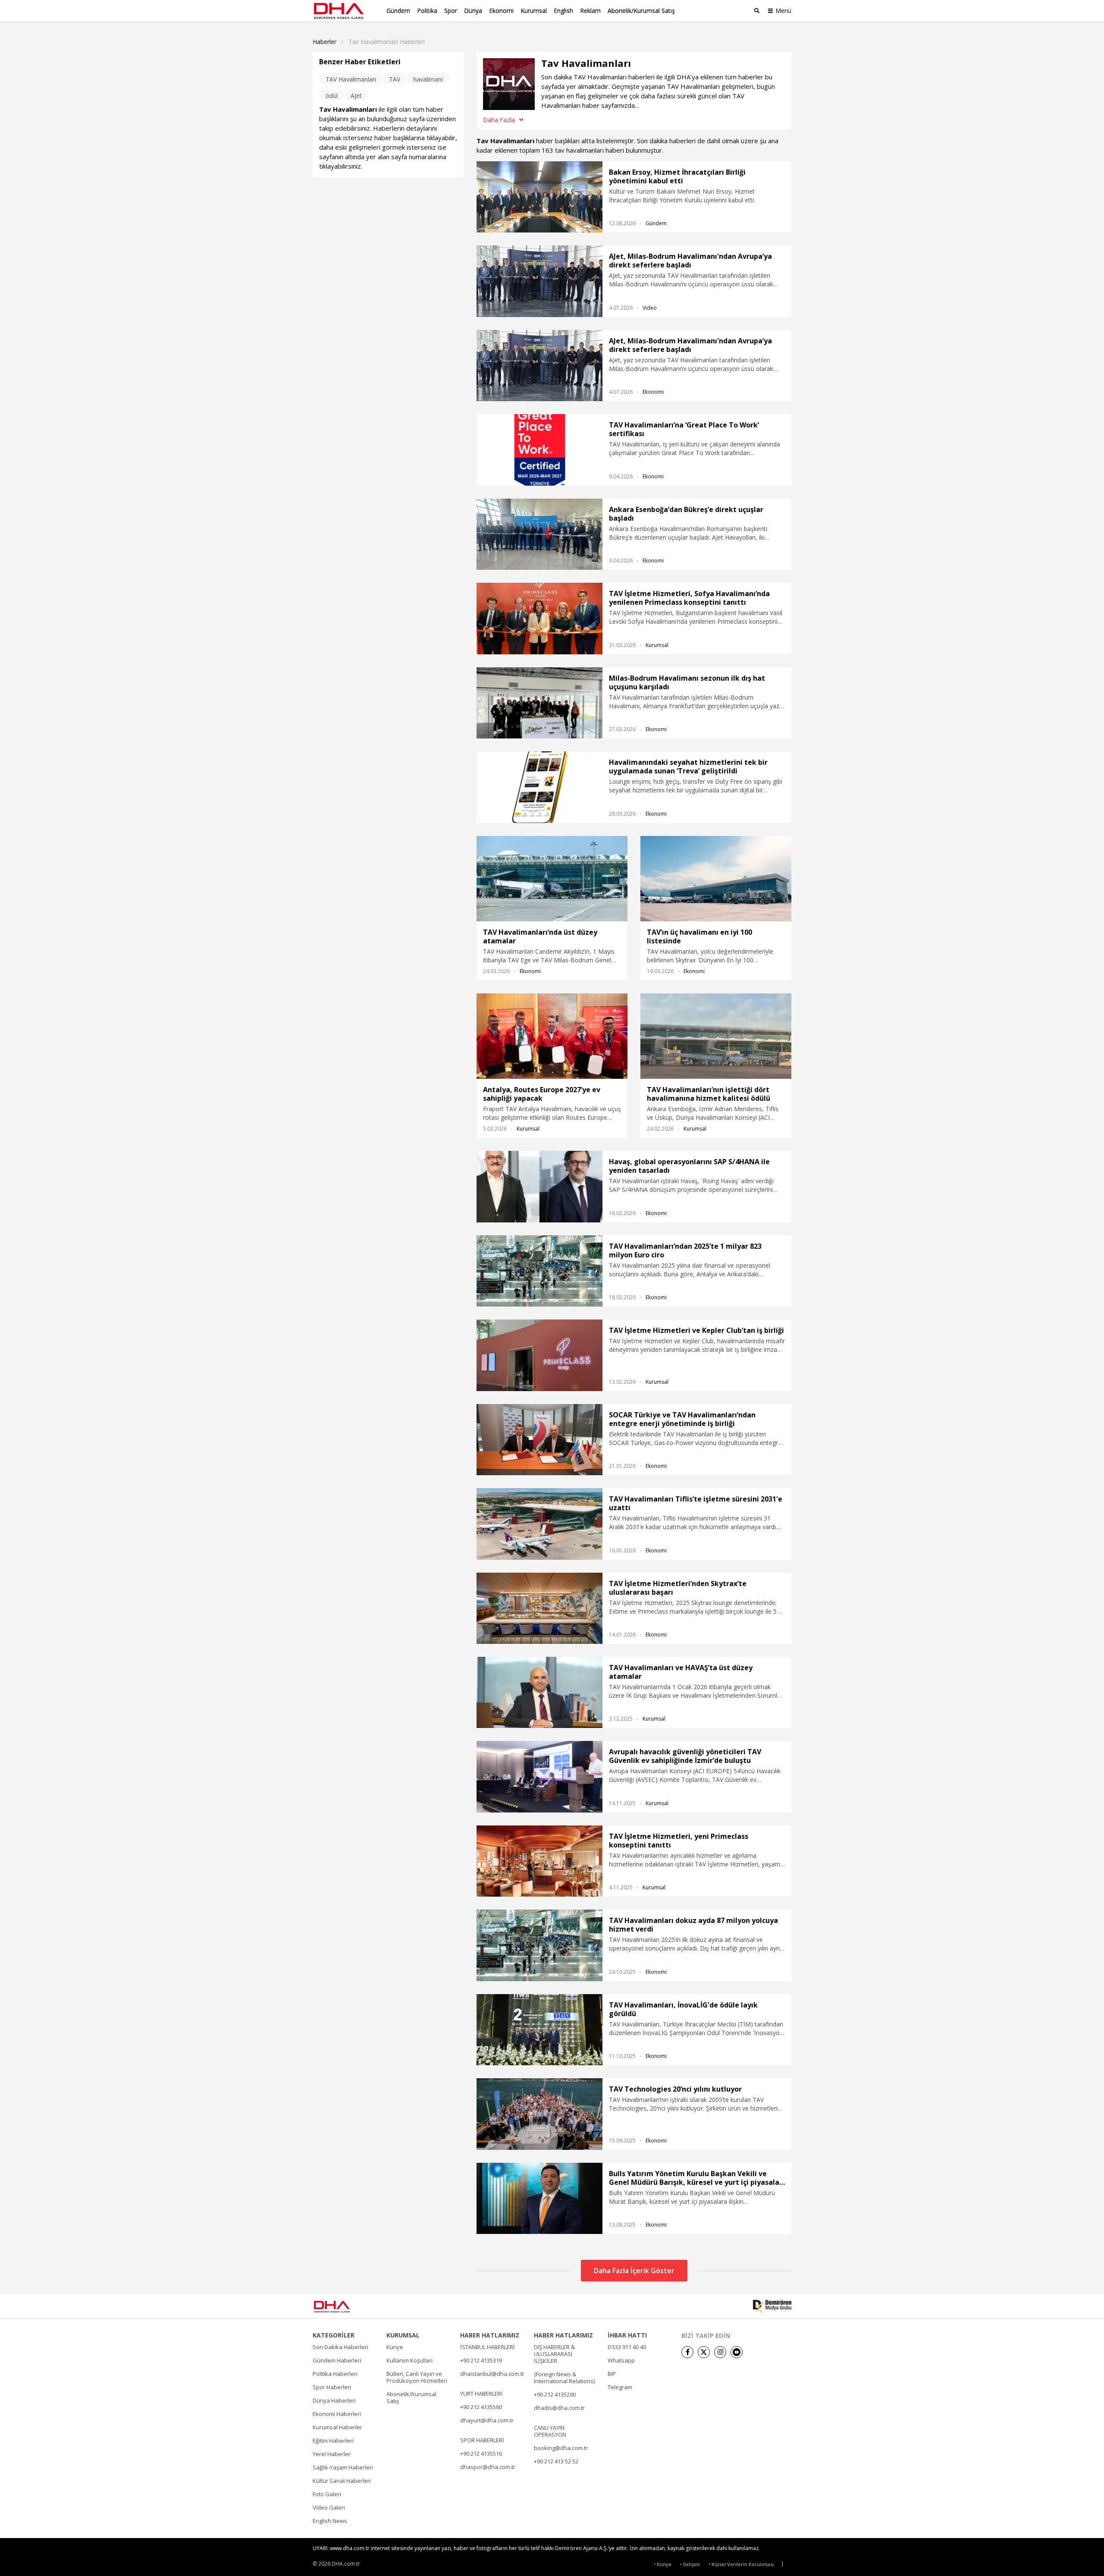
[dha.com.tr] (344, 2307)
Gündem (398, 11)
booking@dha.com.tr (561, 2448)
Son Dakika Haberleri (340, 2347)
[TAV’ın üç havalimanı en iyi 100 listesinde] (716, 879)
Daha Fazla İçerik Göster (634, 2271)
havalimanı (428, 79)
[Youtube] (737, 2352)
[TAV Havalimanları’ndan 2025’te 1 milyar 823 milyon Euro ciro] (539, 1271)
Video (650, 308)
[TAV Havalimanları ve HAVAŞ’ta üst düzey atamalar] (539, 1692)
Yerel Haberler (332, 2454)
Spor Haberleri (332, 2387)
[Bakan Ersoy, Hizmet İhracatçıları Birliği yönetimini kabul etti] (539, 197)
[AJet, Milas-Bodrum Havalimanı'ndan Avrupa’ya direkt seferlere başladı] (539, 281)
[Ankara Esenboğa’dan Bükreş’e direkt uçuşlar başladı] (539, 534)
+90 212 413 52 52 (556, 2461)
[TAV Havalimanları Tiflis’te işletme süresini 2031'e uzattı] (539, 1524)
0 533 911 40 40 (627, 2347)
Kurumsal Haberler (337, 2427)
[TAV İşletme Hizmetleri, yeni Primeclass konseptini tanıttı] (539, 1861)
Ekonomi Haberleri (337, 2414)
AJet (356, 96)
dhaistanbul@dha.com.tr (492, 2374)
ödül (332, 96)
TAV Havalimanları (351, 79)
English (563, 11)
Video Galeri (329, 2507)
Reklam (590, 11)
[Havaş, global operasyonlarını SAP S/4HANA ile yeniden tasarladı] (539, 1186)
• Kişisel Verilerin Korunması (741, 2564)
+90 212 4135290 (555, 2394)
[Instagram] (720, 2352)
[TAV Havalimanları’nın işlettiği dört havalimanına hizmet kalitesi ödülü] (716, 1036)
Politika (427, 11)
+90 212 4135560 (481, 2407)
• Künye (663, 2564)
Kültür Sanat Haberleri (342, 2481)
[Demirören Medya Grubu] (772, 2306)
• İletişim (690, 2564)
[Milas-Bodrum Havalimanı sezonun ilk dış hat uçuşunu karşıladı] (539, 703)
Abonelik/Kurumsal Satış (641, 11)
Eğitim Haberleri (333, 2441)
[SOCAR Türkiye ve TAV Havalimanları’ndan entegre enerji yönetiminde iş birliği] (539, 1440)
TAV (395, 79)
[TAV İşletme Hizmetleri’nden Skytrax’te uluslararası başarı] (539, 1608)
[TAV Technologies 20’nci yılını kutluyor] (539, 2114)
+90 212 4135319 (481, 2360)
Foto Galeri (327, 2494)
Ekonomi (501, 11)
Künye (395, 2347)
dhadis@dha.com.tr (559, 2408)
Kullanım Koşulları (409, 2360)
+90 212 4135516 (481, 2453)
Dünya (473, 11)
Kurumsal (534, 11)
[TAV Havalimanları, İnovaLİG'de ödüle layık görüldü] (539, 2030)
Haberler (325, 42)
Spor (451, 11)
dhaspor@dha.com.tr (488, 2467)
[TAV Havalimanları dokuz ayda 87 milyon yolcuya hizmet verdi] (539, 1945)
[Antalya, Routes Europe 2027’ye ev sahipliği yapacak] (552, 1036)
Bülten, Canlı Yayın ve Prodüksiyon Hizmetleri (417, 2377)
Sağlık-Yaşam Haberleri (343, 2467)
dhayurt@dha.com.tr (487, 2420)
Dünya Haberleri (334, 2400)
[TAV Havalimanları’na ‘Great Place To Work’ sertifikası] (539, 450)
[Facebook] (687, 2352)
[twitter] (704, 2352)
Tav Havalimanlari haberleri (387, 42)
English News (330, 2521)
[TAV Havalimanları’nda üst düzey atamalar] (552, 879)
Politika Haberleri (335, 2374)
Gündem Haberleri (337, 2360)
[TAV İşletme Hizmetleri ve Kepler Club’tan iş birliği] (539, 1355)
